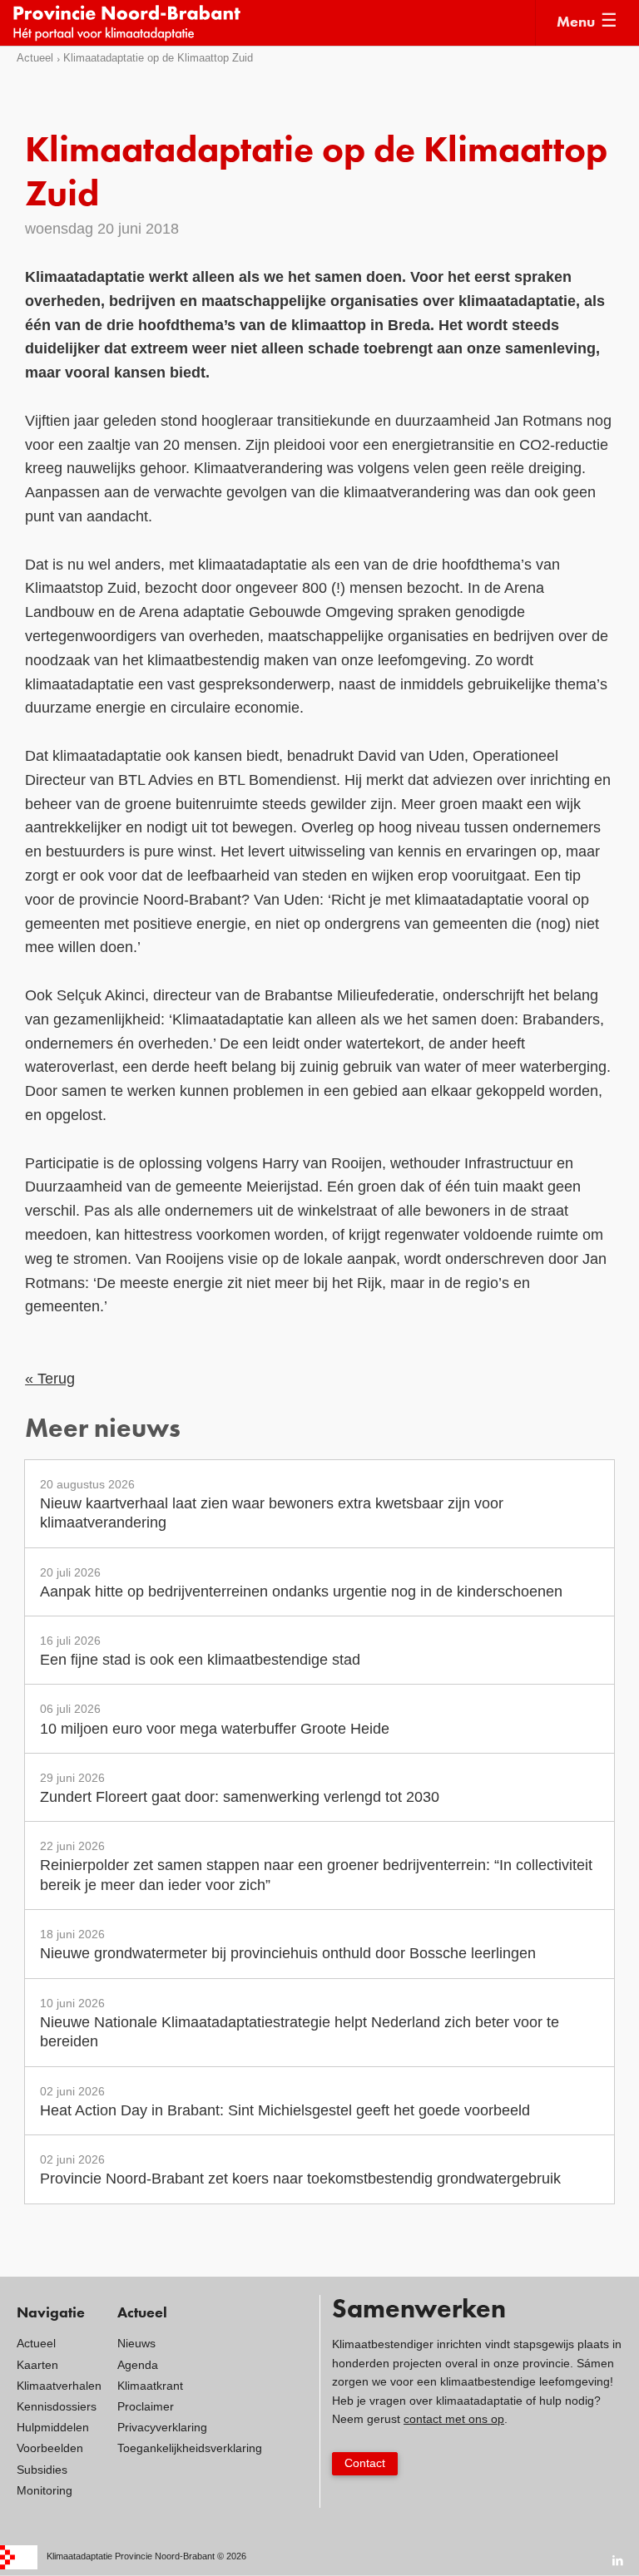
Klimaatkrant (150, 2386)
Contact (365, 2463)
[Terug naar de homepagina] (273, 23)
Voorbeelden (50, 2448)
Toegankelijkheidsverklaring (190, 2448)
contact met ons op (454, 2419)
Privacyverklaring (162, 2427)
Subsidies (42, 2470)
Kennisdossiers (57, 2406)
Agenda (138, 2365)
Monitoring (45, 2490)
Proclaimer (146, 2406)
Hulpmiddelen (53, 2427)
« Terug (50, 1379)
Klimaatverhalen (59, 2386)
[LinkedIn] (618, 2560)
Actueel (35, 58)
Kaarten (37, 2365)
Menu (576, 22)
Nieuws (136, 2343)
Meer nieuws (103, 1430)
